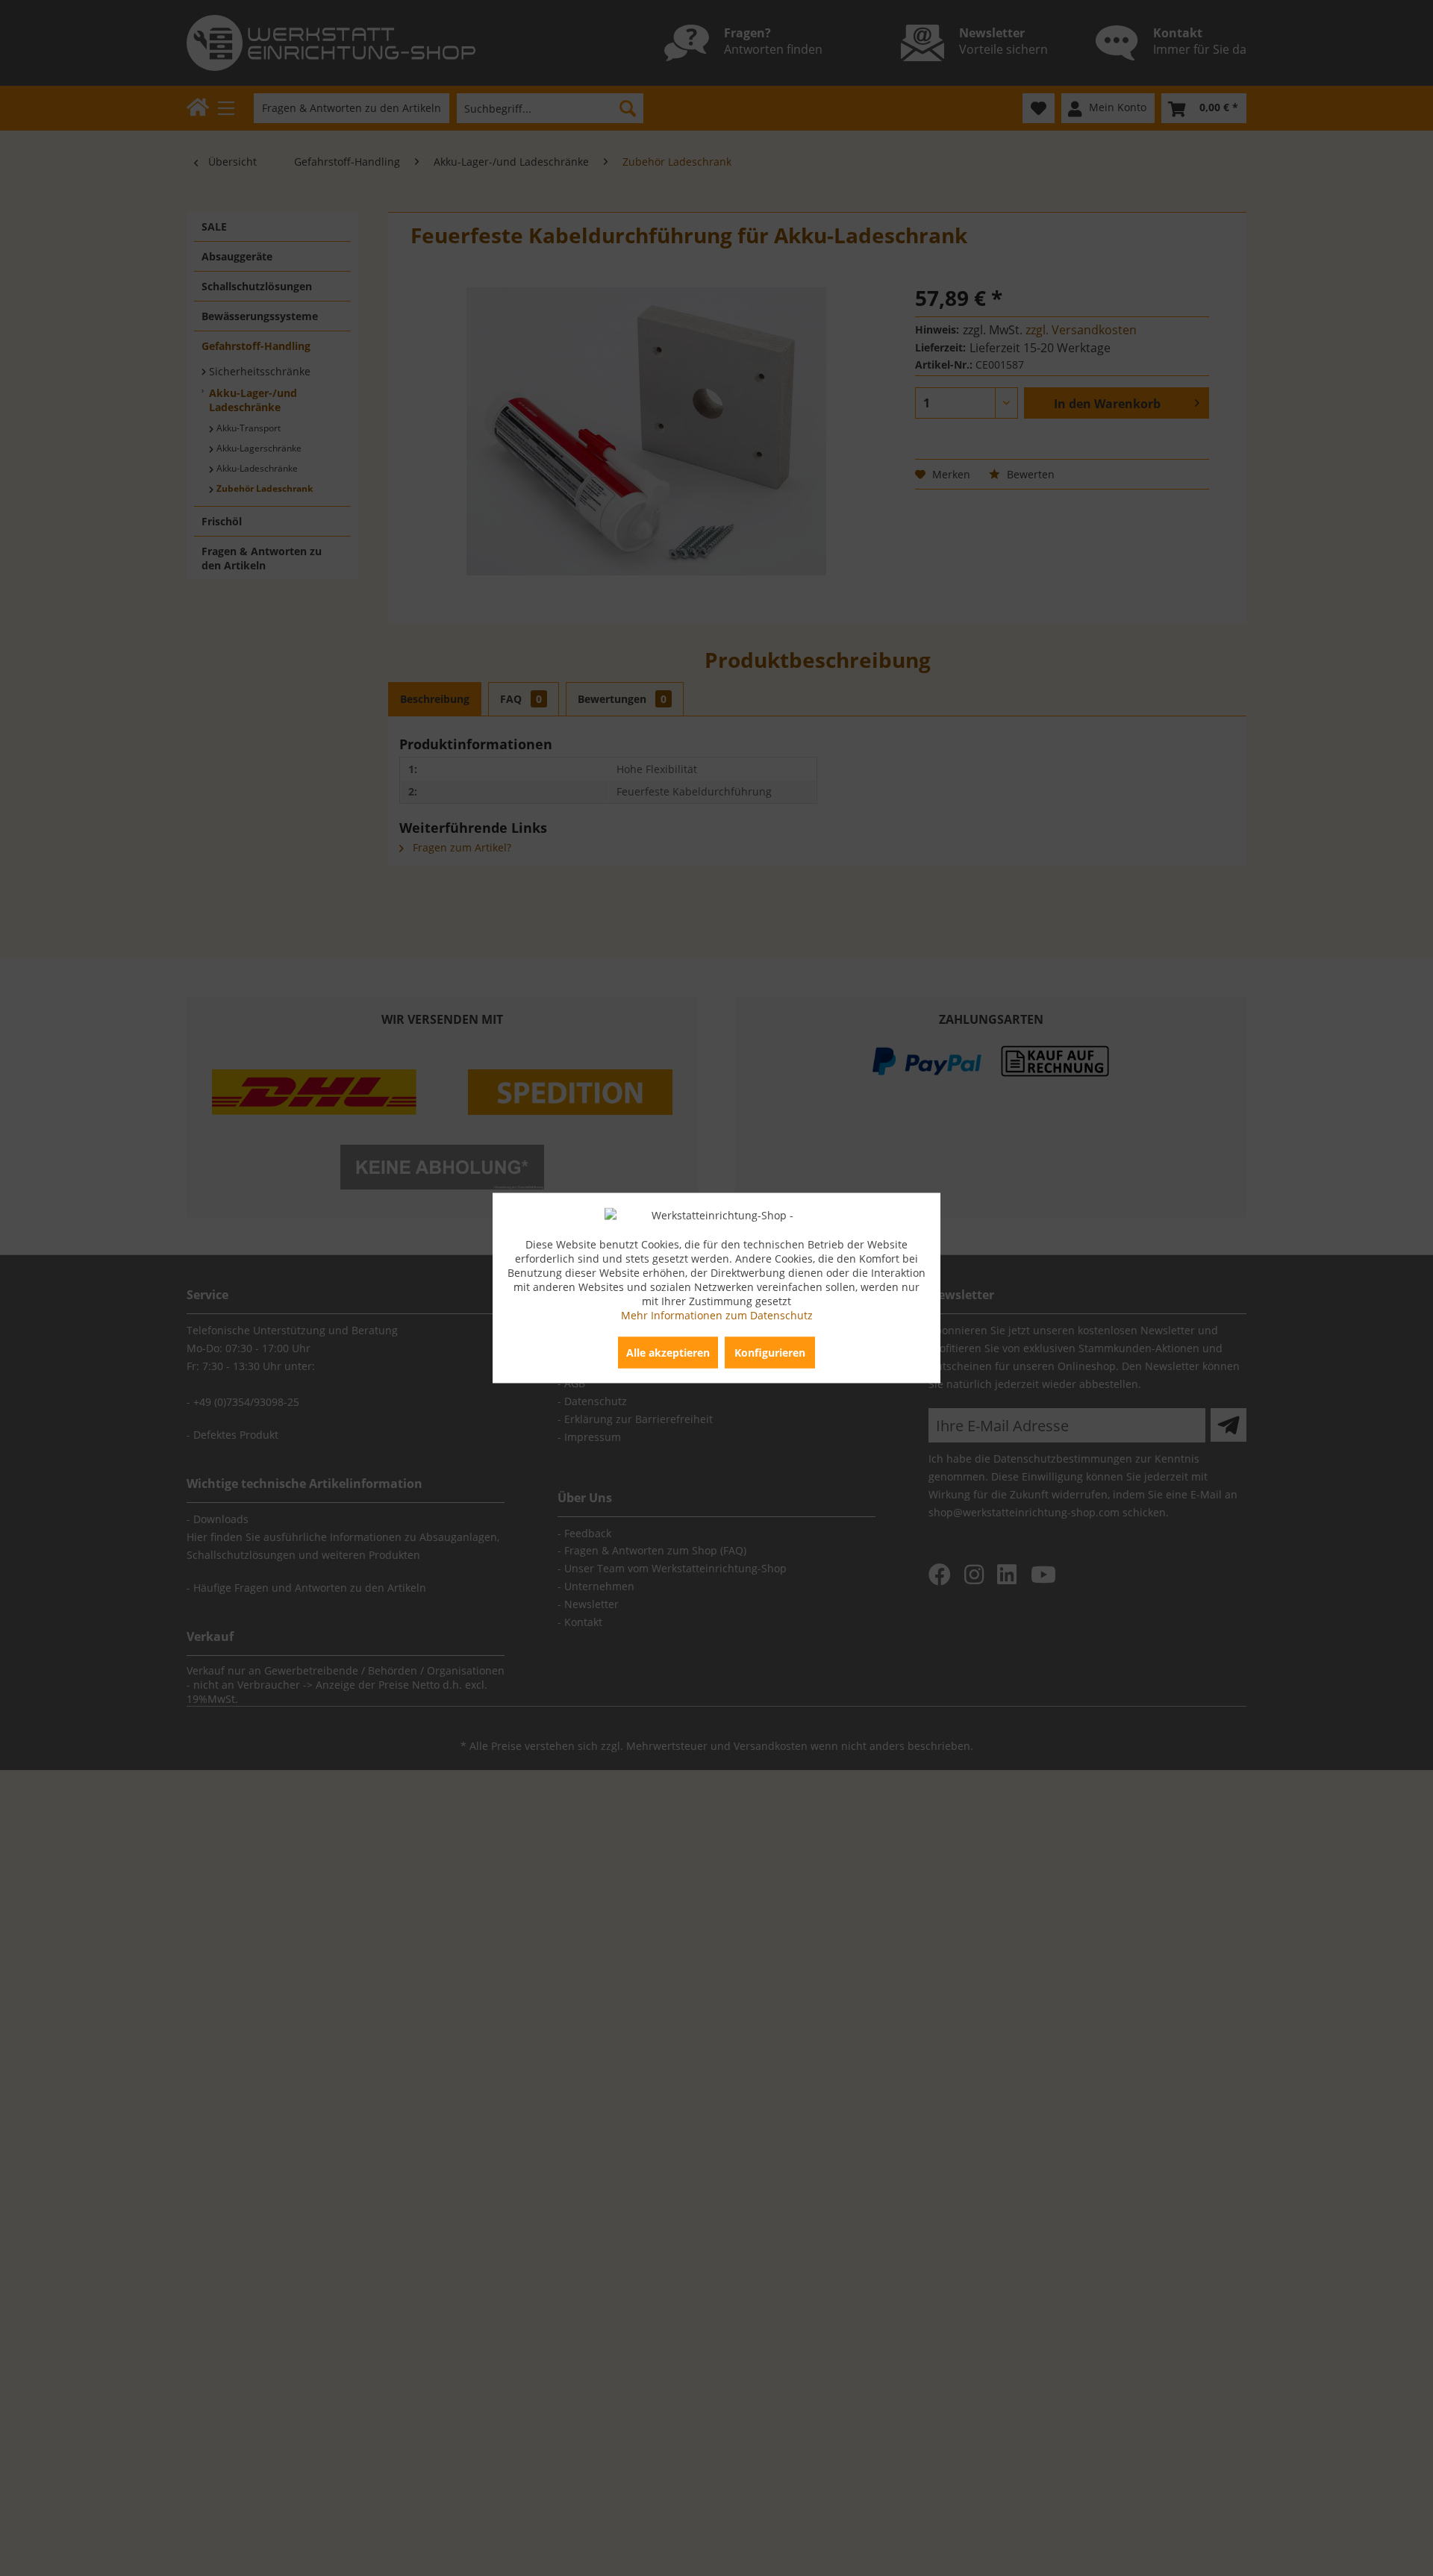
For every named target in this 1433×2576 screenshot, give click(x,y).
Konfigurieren (770, 1353)
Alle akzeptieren (668, 1353)
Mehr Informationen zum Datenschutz (717, 1315)
